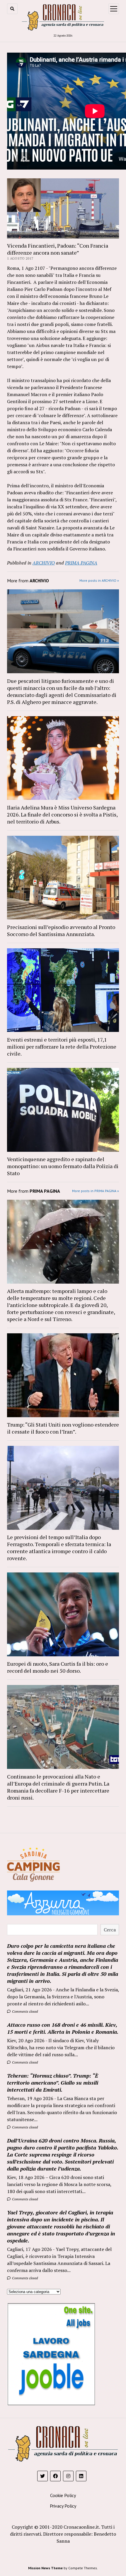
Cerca (110, 1930)
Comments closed (24, 2011)
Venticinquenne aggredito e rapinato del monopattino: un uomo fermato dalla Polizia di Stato (63, 1166)
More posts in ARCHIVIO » (99, 580)
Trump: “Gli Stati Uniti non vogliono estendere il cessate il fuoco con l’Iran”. (63, 1428)
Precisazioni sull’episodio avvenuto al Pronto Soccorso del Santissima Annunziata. (61, 930)
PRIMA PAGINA (81, 563)
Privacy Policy (63, 2506)
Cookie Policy (63, 2495)
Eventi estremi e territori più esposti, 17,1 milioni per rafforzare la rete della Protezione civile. (62, 1047)
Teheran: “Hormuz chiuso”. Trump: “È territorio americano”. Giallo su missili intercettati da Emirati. (53, 2083)
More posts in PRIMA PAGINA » (96, 1191)
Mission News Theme (45, 2568)
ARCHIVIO (44, 563)
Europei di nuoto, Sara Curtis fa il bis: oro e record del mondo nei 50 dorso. (58, 1667)
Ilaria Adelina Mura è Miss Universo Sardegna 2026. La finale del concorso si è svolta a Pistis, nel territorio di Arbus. (62, 814)
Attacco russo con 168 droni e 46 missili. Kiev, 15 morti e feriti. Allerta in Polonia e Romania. (63, 2028)
